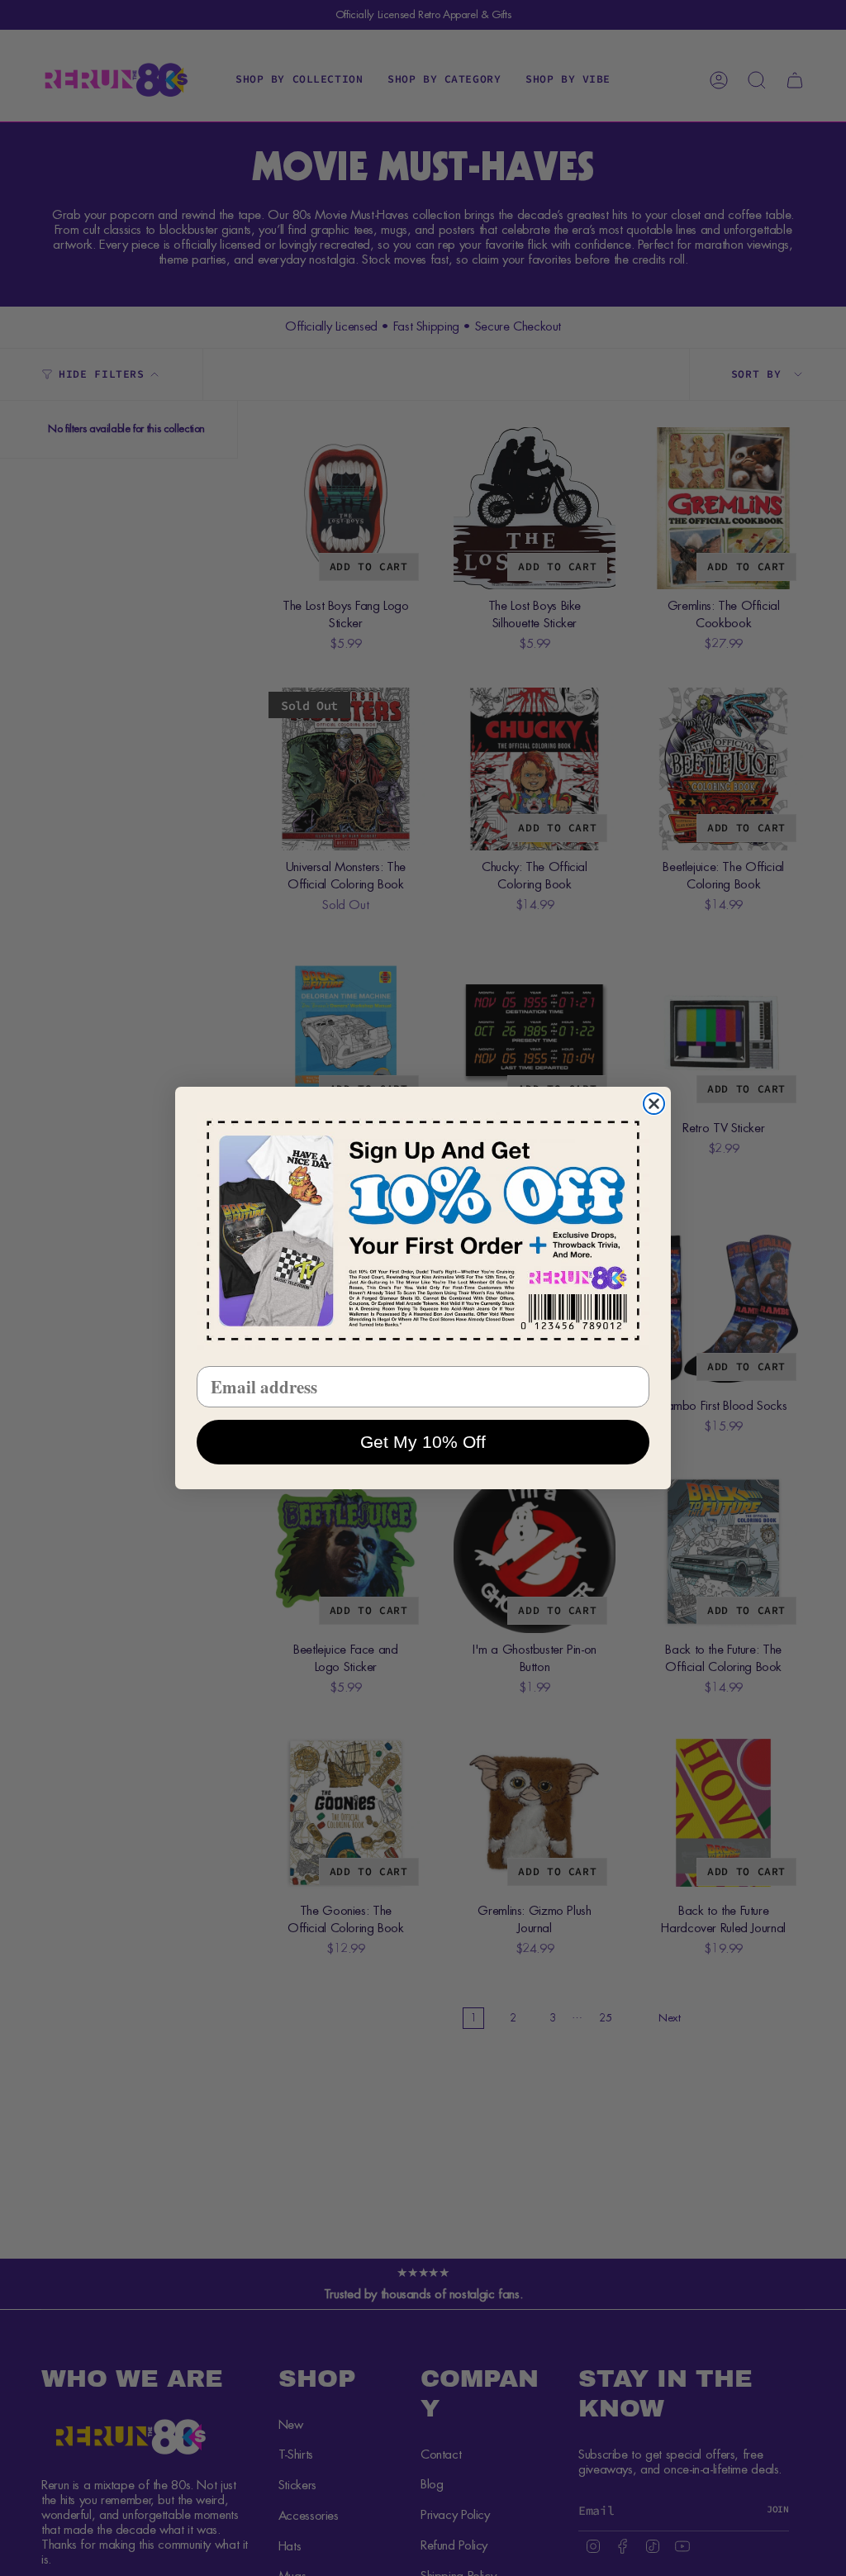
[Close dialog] (654, 1104)
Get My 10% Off (423, 1442)
